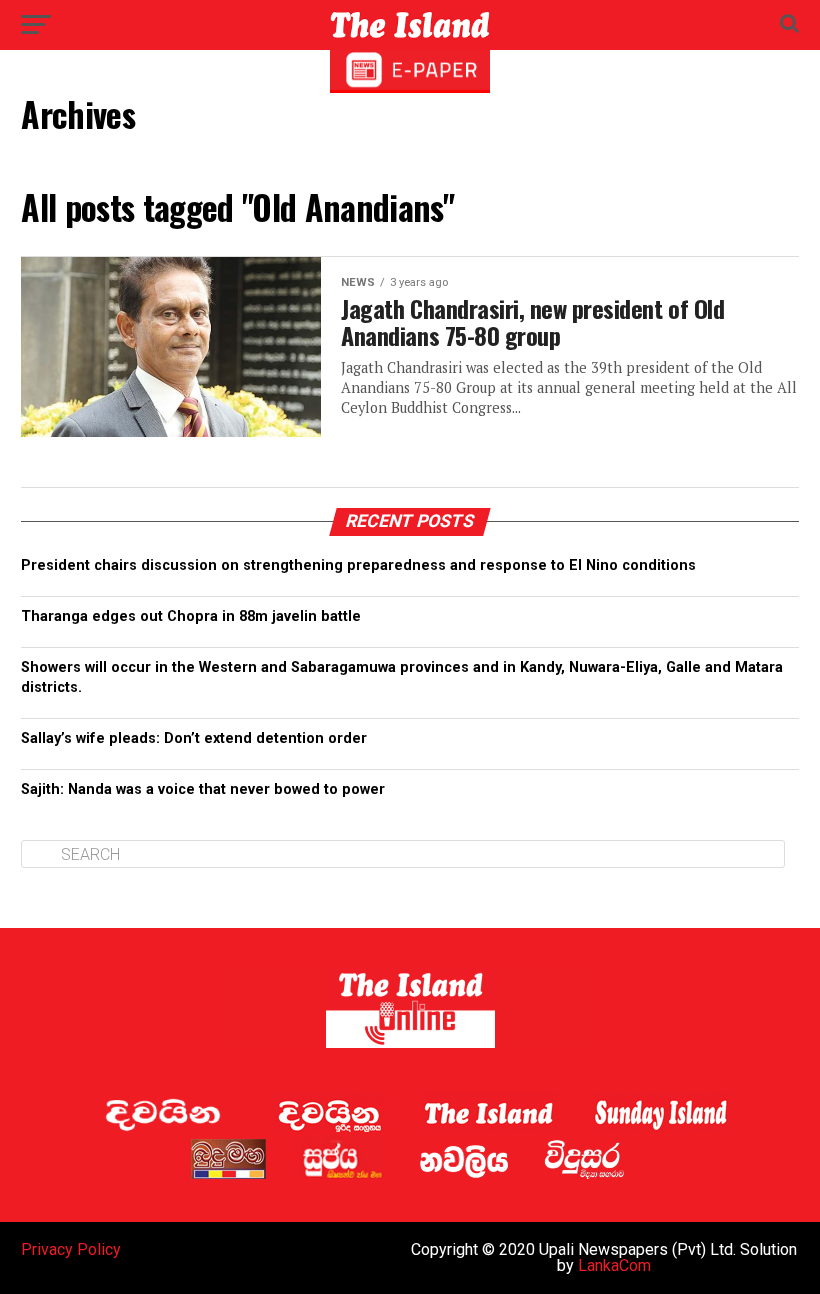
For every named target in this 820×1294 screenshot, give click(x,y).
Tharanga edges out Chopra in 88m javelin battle (191, 616)
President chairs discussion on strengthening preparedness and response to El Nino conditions (358, 565)
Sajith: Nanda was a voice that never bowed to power (203, 789)
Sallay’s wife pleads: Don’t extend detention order (194, 738)
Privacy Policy (71, 1249)
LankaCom (614, 1265)
